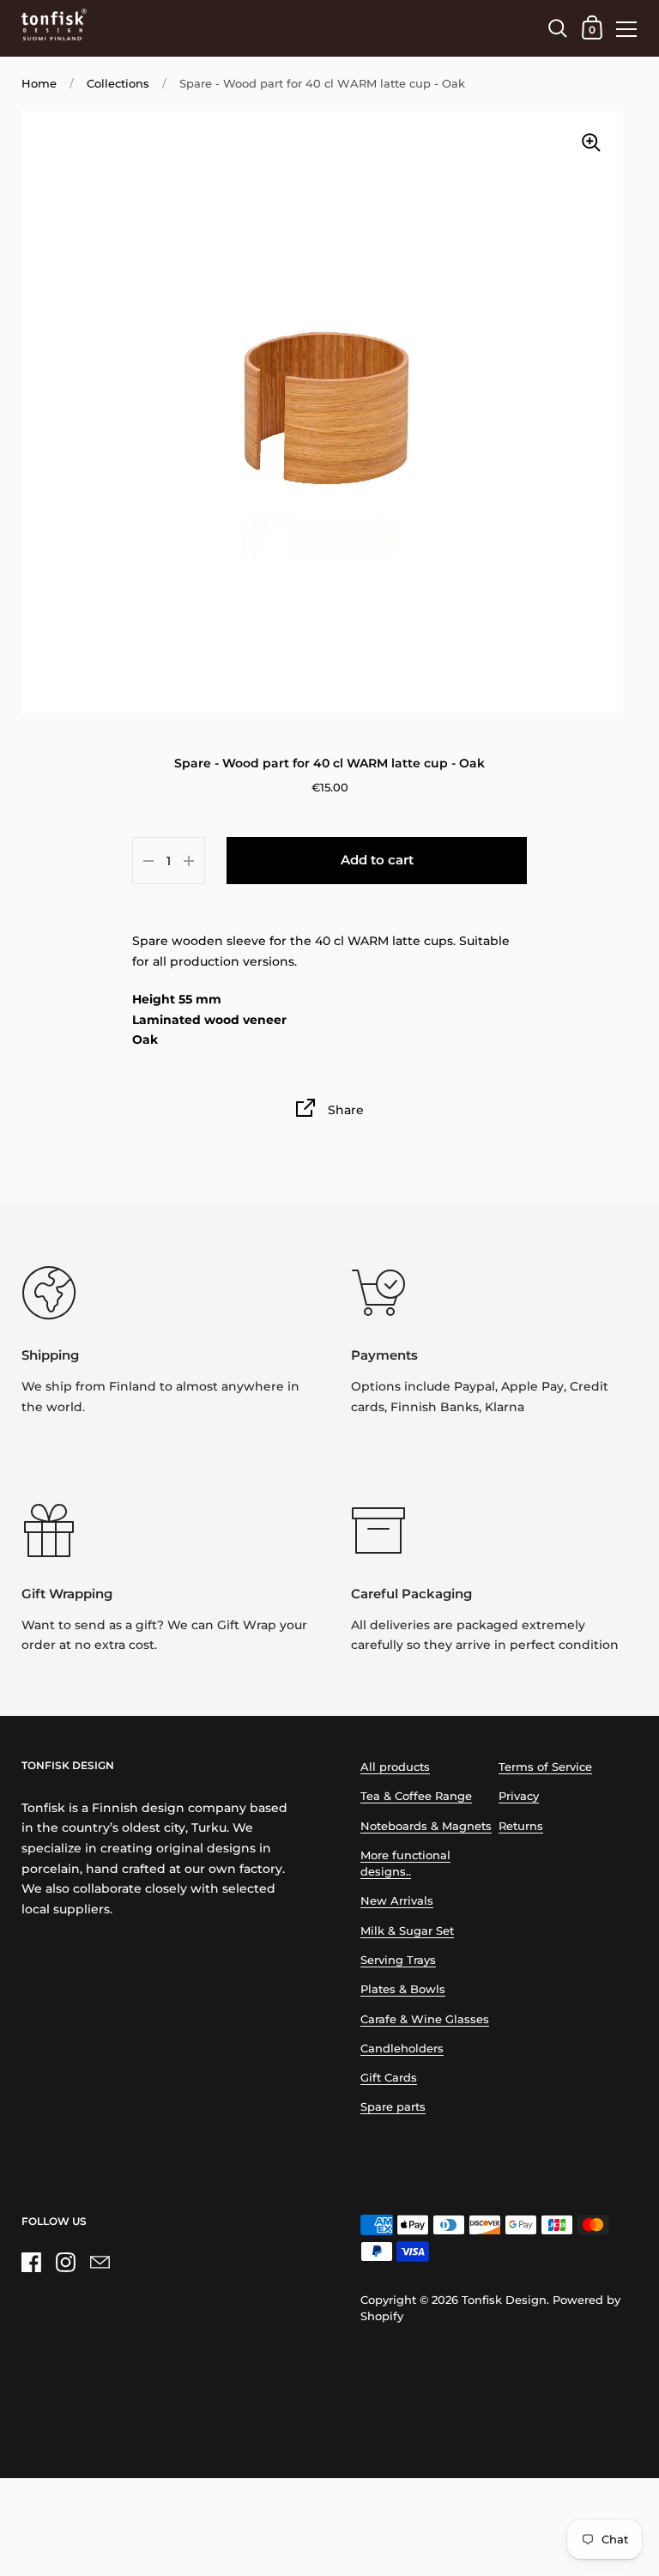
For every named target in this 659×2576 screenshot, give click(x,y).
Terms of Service (545, 1767)
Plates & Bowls (403, 1989)
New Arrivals (397, 1901)
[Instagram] (65, 2262)
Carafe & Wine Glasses (425, 2019)
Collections (118, 84)
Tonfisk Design (504, 2300)
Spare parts (393, 2107)
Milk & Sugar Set (407, 1931)
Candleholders (402, 2049)
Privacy (519, 1796)
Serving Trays (398, 1960)
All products (395, 1767)
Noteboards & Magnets (426, 1826)
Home (39, 84)
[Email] (100, 2262)
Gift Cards (389, 2078)
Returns (521, 1826)
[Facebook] (31, 2262)
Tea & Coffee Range (416, 1796)
